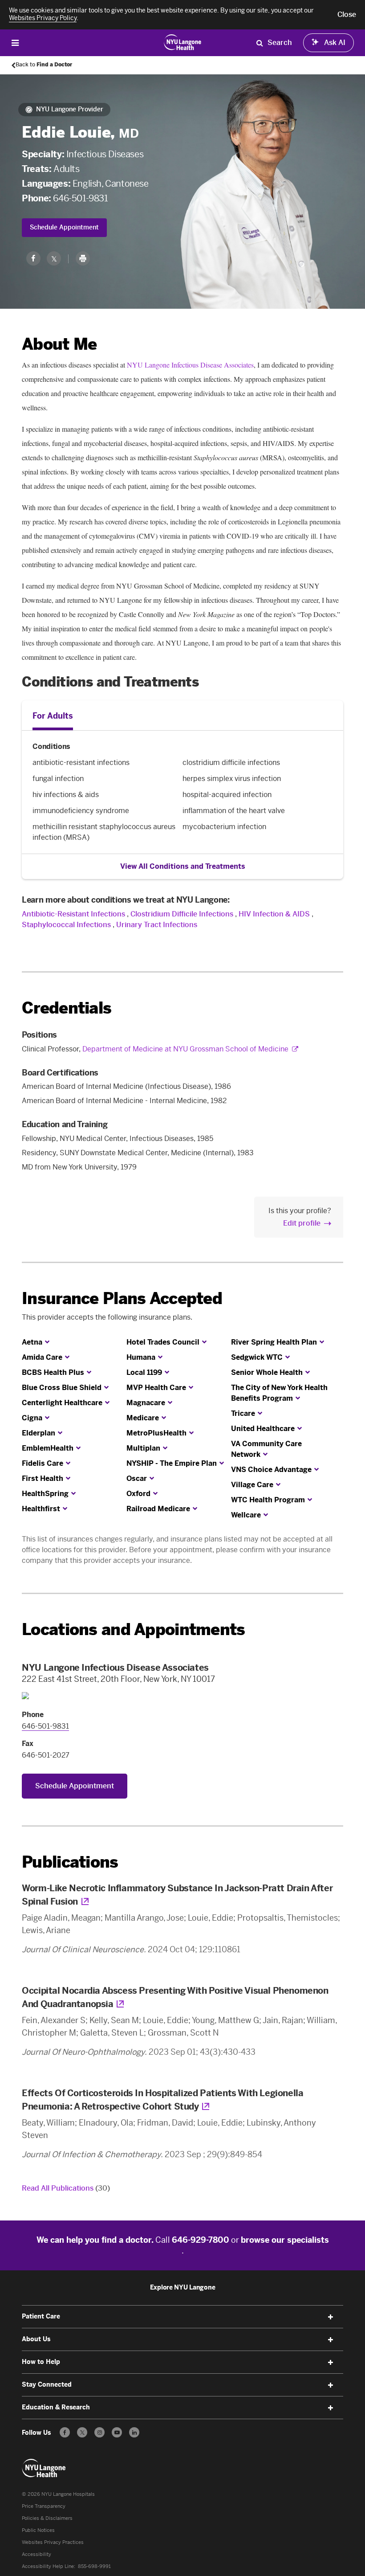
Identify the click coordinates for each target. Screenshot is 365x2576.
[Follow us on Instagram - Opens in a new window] (99, 2432)
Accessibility (36, 2554)
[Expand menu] (331, 2317)
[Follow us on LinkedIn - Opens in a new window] (134, 2432)
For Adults (53, 716)
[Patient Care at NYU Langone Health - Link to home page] (183, 42)
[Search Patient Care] (260, 43)
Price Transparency (44, 2506)
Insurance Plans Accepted (122, 1298)
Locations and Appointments (133, 1629)
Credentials (67, 1008)
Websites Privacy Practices (53, 2542)
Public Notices (38, 2530)
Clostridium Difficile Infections (182, 914)
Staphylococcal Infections (66, 925)
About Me (59, 344)
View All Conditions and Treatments (183, 866)
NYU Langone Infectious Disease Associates (190, 365)
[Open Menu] (15, 43)
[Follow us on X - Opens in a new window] (82, 2432)
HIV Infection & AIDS (274, 914)
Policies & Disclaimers (47, 2518)
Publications (70, 1862)
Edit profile (302, 1223)
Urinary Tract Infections (157, 925)
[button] (347, 15)
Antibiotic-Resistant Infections (73, 914)
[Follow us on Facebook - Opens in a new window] (65, 2432)
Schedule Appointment (64, 227)
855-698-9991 (94, 2566)
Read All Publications (66, 2188)
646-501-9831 (80, 198)
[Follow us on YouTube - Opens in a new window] (117, 2432)
